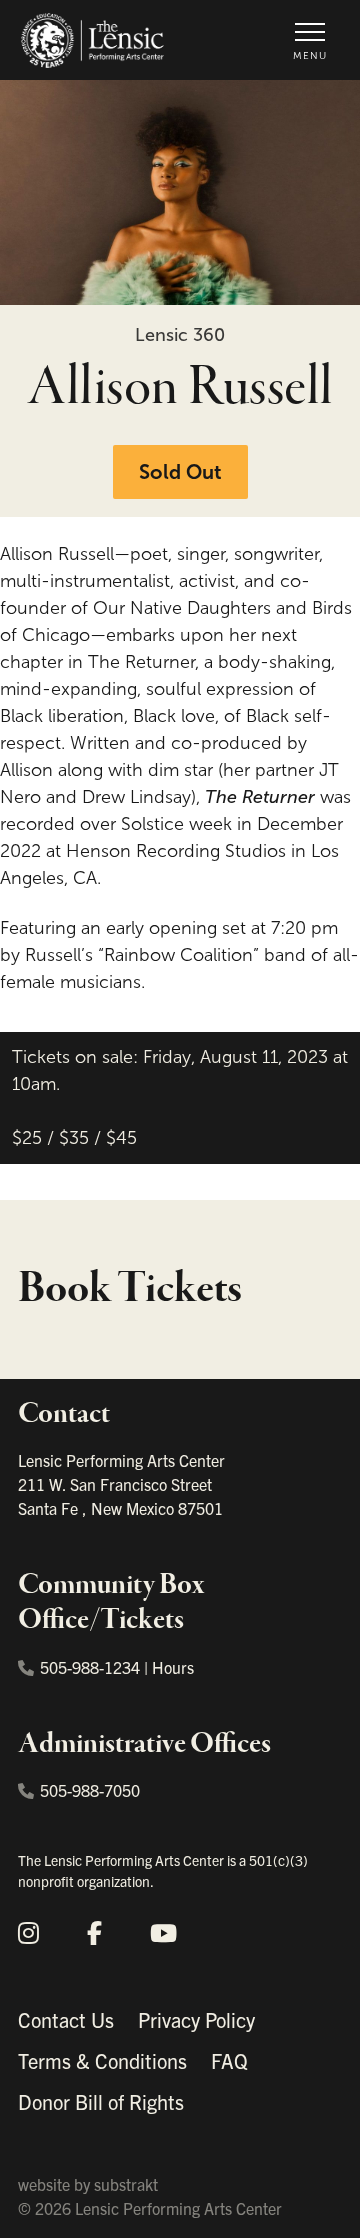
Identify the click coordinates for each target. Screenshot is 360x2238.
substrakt (126, 2184)
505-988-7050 (90, 1790)
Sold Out (180, 472)
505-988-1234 (90, 1667)
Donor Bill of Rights (101, 2101)
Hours (173, 1667)
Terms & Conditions (102, 2060)
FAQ (229, 2060)
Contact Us (66, 2019)
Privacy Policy (196, 2019)
